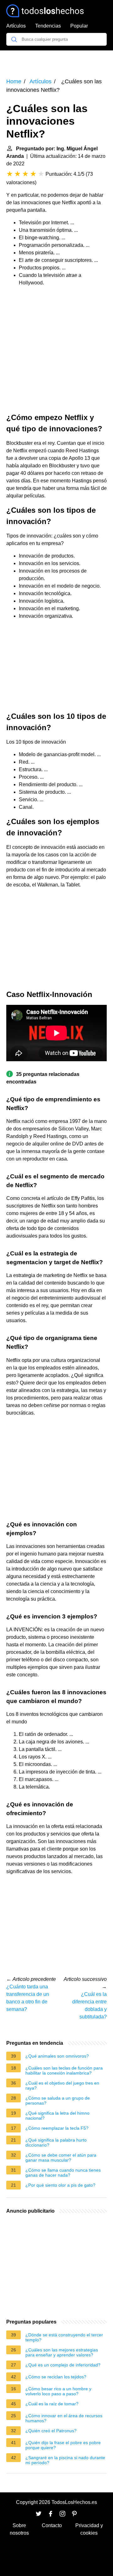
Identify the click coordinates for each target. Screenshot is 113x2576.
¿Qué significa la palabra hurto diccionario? (56, 2142)
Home (14, 81)
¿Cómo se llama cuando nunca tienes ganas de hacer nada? (63, 2173)
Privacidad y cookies (89, 2529)
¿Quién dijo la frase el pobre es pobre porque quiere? (63, 2445)
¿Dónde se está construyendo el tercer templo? (64, 2337)
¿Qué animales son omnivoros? (57, 2056)
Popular (79, 26)
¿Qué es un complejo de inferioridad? (63, 2365)
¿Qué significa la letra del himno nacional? (57, 2116)
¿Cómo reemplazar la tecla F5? (57, 2128)
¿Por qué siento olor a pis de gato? (60, 2185)
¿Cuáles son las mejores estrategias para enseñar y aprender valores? (62, 2352)
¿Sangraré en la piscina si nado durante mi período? (65, 2460)
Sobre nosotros (19, 2529)
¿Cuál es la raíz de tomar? (52, 2404)
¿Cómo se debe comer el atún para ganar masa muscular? (61, 2158)
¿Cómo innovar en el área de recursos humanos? (64, 2418)
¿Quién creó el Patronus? (51, 2431)
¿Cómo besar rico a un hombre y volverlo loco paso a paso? (58, 2391)
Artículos (16, 26)
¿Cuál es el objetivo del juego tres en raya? (62, 2085)
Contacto (52, 2525)
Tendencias (48, 26)
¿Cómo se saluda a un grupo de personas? (58, 2101)
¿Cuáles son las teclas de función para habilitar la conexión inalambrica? (64, 2070)
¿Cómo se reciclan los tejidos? (56, 2377)
